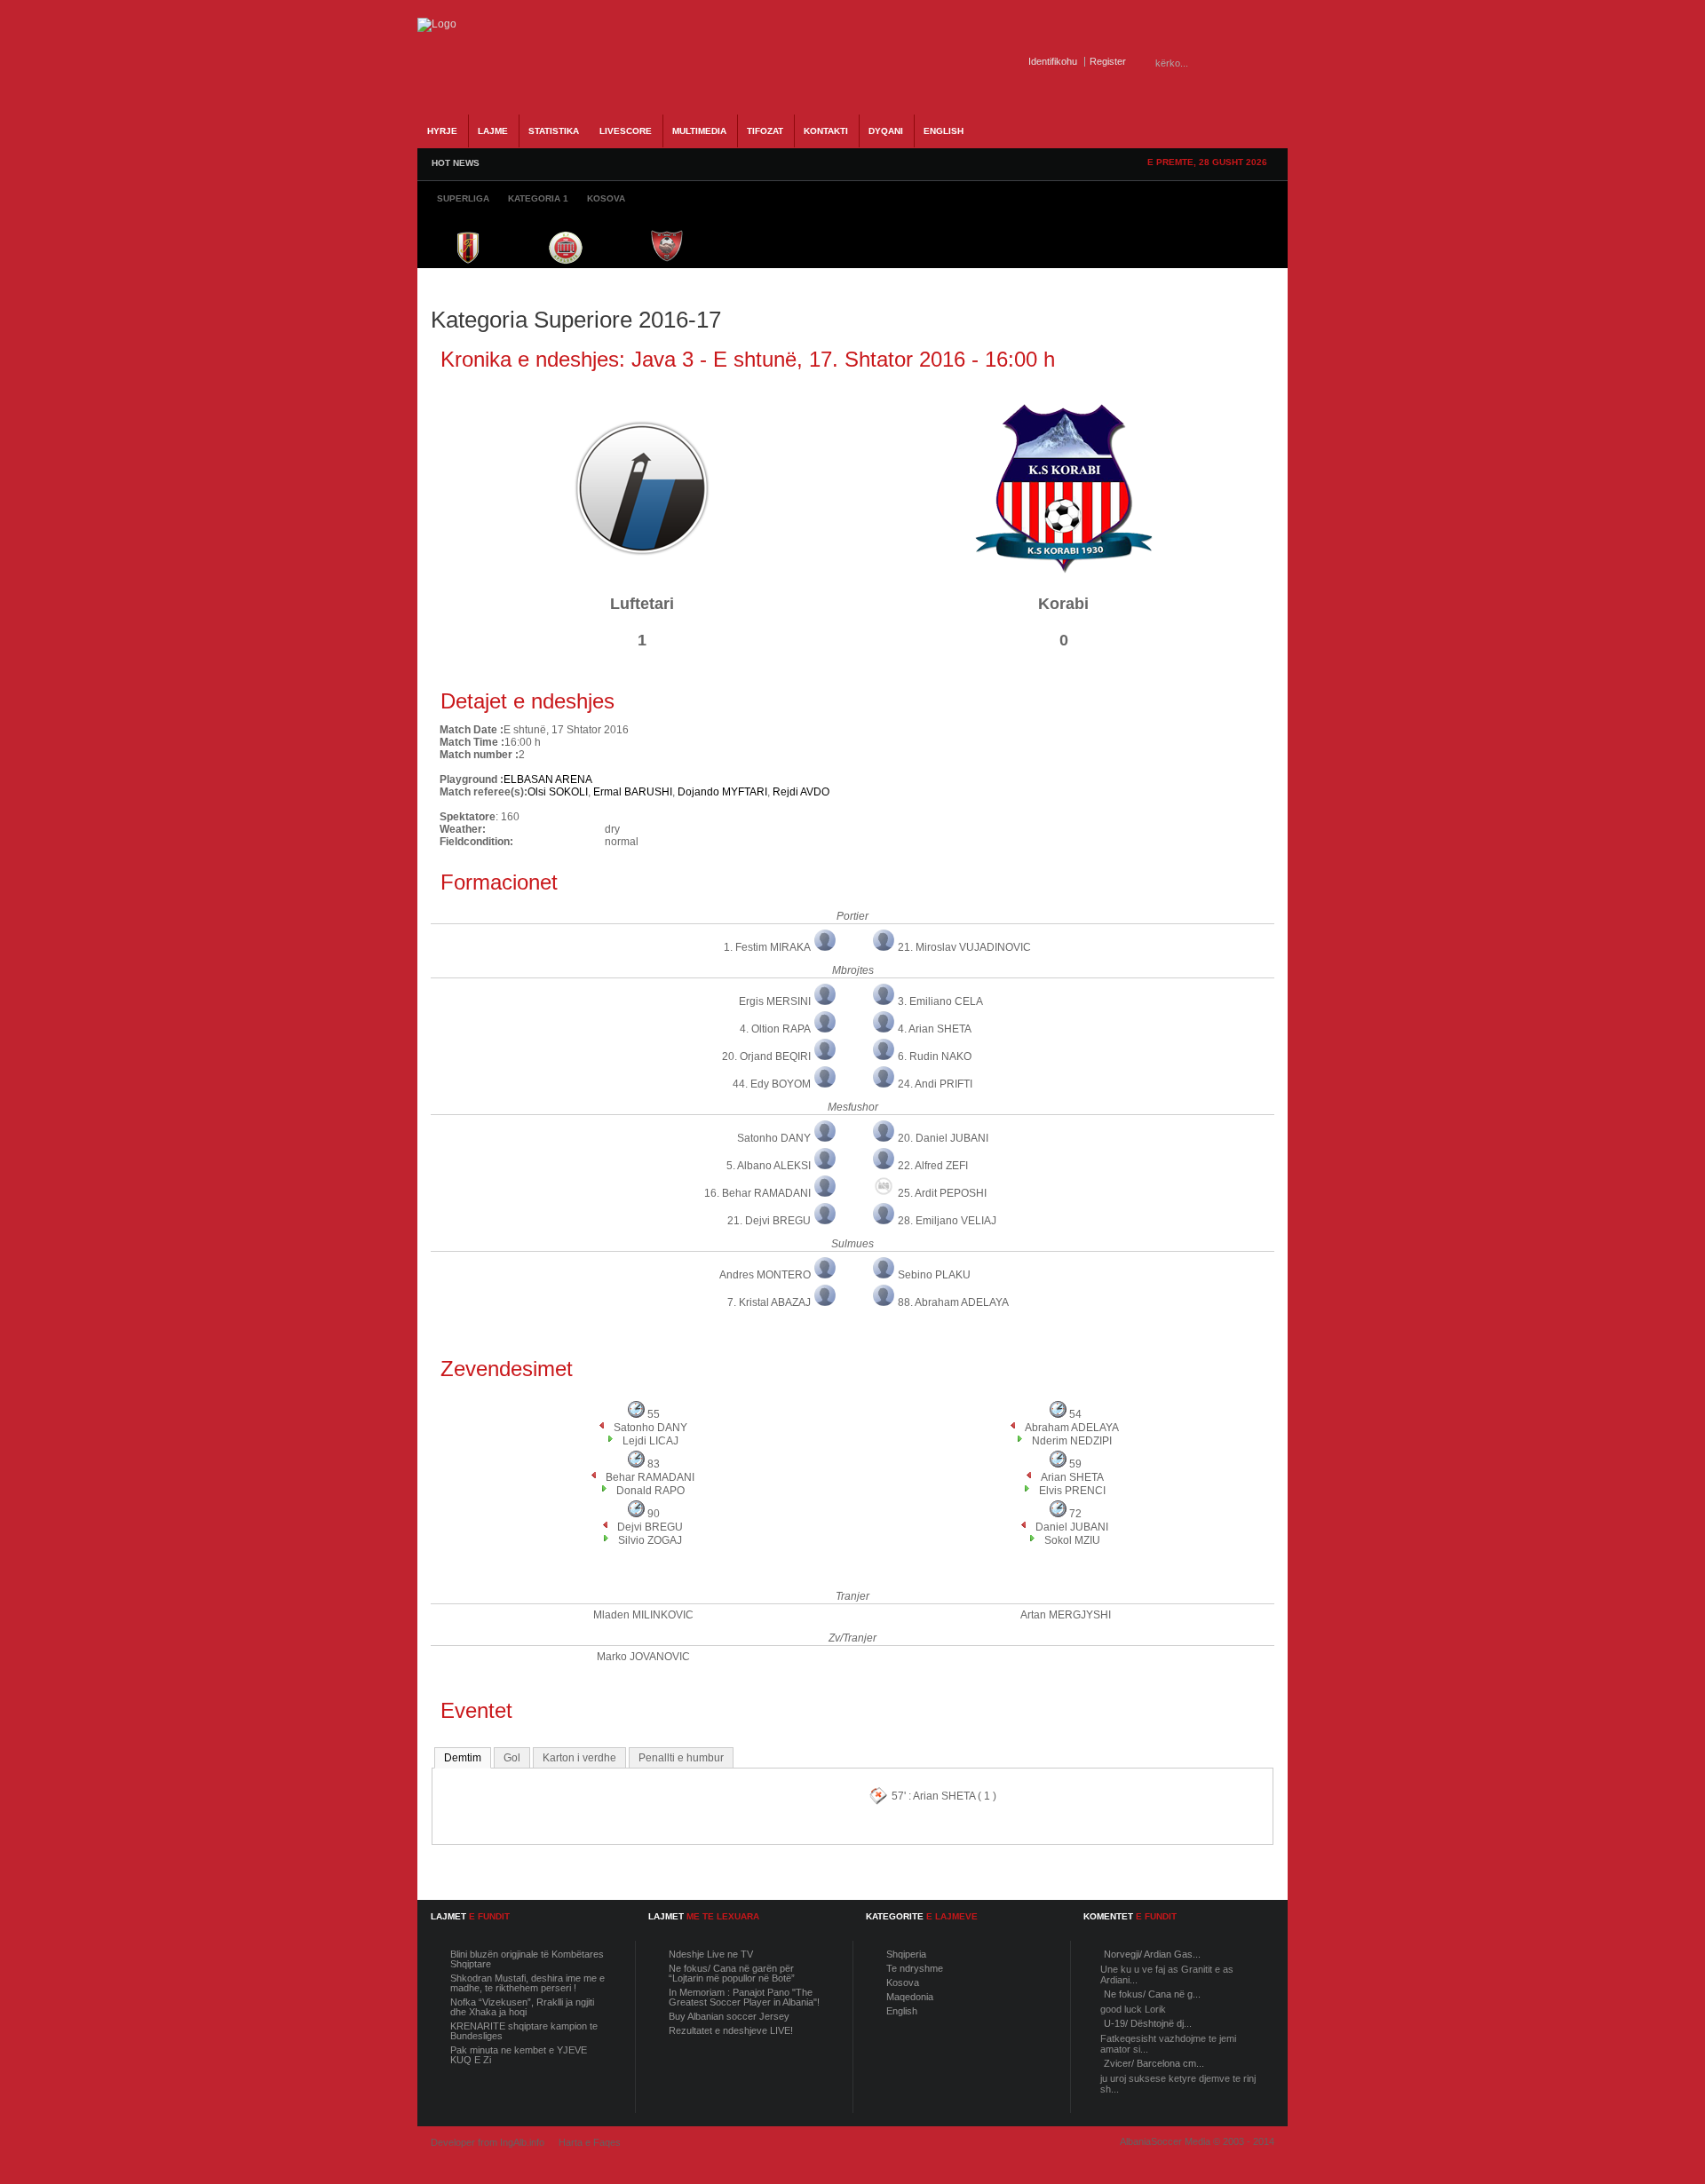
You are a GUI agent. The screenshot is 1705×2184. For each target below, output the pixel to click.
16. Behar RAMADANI (757, 1193)
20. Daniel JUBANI (943, 1138)
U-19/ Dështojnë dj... (1148, 2023)
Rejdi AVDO (801, 792)
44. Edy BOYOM (772, 1084)
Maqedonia (910, 1997)
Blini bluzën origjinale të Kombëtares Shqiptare (527, 1959)
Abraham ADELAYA (1072, 1428)
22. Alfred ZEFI (933, 1166)
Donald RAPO (650, 1491)
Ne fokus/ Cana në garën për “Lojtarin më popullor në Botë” (732, 1973)
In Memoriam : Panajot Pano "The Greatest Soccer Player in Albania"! (744, 1997)
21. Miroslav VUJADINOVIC (964, 947)
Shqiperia (906, 1954)
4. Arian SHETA (935, 1029)
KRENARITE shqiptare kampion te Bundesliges (524, 2031)
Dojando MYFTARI (722, 792)
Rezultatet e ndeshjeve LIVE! (731, 2030)
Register (1108, 61)
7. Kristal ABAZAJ (769, 1302)
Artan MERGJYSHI (1066, 1615)
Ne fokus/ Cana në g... (1152, 1994)
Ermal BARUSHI (633, 792)
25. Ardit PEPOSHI (942, 1193)
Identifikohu (1053, 61)
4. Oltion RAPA (775, 1029)
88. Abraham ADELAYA (953, 1302)
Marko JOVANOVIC (643, 1657)
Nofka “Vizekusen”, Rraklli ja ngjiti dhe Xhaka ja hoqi (522, 2007)
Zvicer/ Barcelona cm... (1154, 2063)
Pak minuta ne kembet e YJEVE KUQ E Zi (519, 2055)
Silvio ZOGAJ (650, 1540)
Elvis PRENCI (1072, 1491)
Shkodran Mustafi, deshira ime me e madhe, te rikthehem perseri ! (527, 1983)
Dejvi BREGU (650, 1527)
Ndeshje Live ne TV (711, 1954)
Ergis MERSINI (775, 1001)
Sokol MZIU (1072, 1540)
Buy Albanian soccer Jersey (729, 2016)
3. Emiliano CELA (940, 1001)
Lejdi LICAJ (650, 1441)
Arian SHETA (1072, 1477)
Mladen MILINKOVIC (643, 1615)
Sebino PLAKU (934, 1275)
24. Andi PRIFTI (935, 1084)
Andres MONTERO (765, 1275)
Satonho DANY (774, 1138)
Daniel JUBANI (1072, 1527)
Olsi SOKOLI (558, 792)
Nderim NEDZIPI (1072, 1441)
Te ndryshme (915, 1968)
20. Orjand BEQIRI (766, 1056)
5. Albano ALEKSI (769, 1166)
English (902, 2011)
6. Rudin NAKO (935, 1056)
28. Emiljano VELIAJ (947, 1221)
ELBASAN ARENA (548, 779)
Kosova (903, 1982)
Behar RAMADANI (650, 1477)
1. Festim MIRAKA (767, 947)
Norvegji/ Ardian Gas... (1152, 1954)
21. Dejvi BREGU (769, 1221)
